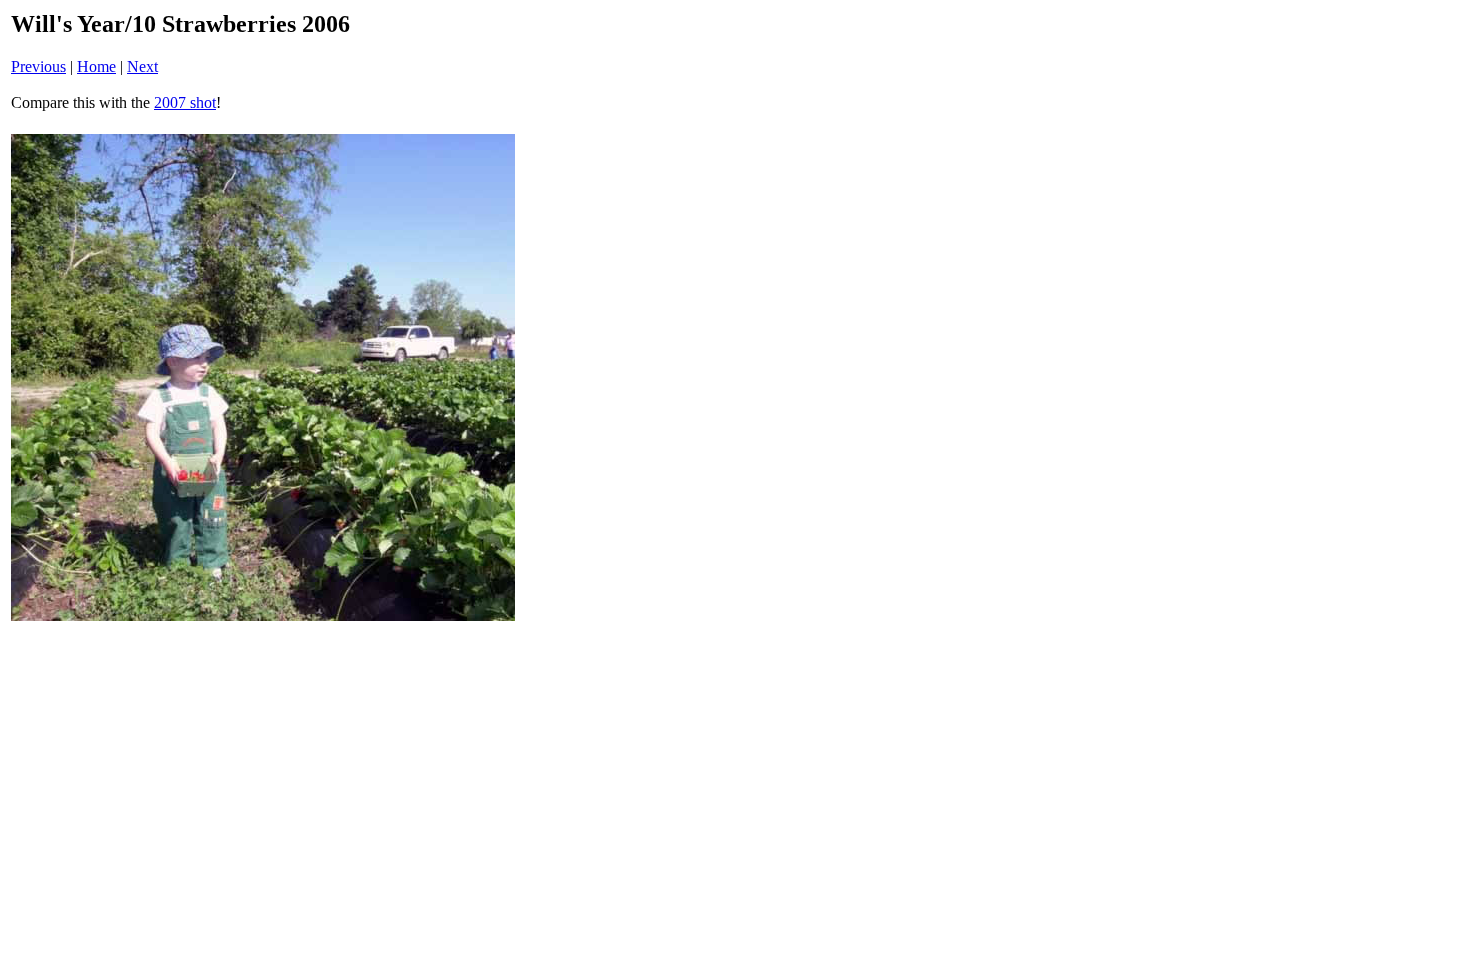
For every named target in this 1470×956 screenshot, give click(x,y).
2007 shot (185, 102)
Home (96, 66)
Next (142, 66)
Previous (38, 66)
